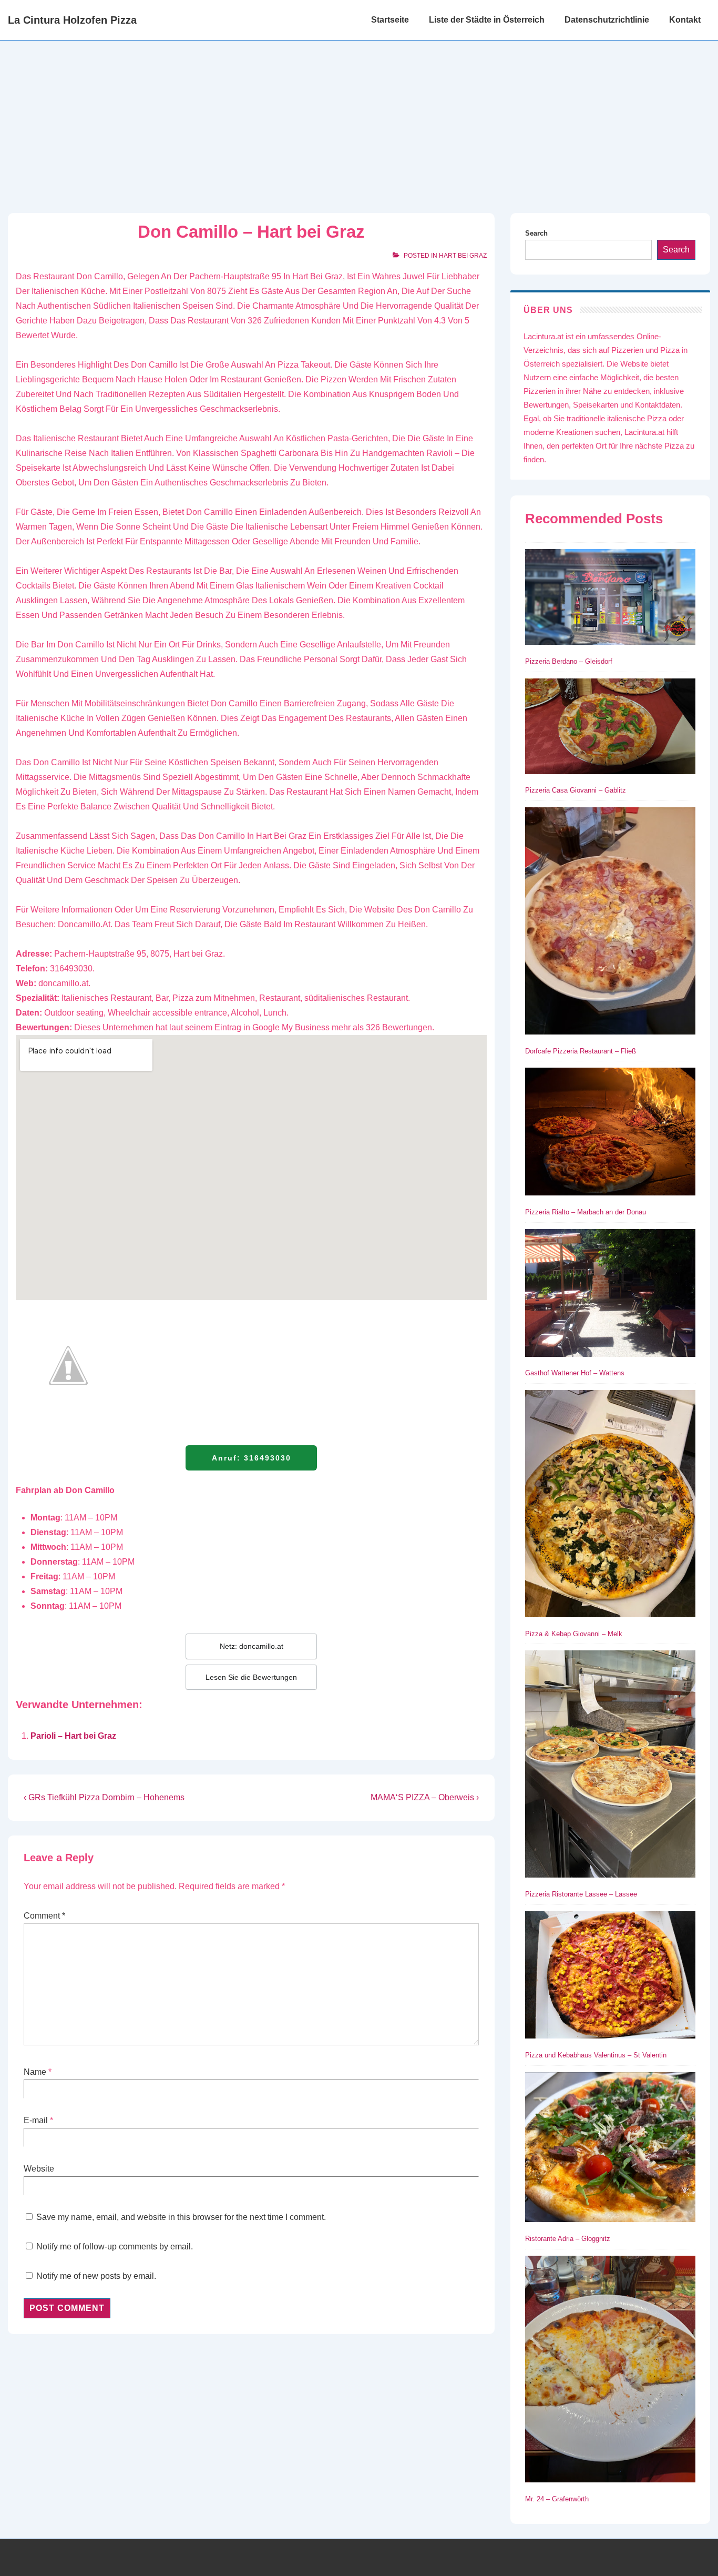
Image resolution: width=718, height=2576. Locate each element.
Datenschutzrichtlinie (607, 20)
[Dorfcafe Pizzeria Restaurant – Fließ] (610, 923)
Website (39, 2169)
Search (536, 233)
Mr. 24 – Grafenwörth (557, 2499)
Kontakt (685, 20)
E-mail (36, 2120)
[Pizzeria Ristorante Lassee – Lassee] (610, 1766)
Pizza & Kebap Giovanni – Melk (574, 1634)
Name (35, 2072)
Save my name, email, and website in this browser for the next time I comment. (181, 2217)
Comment (44, 1916)
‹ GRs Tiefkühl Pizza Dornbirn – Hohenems (104, 1797)
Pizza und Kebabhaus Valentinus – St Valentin (596, 2055)
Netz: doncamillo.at (252, 1646)
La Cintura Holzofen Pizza (72, 20)
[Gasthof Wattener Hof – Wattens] (610, 1295)
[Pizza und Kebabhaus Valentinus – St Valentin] (610, 1977)
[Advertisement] (359, 119)
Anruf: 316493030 (252, 1458)
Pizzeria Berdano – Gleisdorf (569, 661)
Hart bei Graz (463, 256)
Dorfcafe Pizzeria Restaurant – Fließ (581, 1051)
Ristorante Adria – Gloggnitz (568, 2239)
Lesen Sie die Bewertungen (251, 1677)
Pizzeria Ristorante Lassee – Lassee (581, 1894)
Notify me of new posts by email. (96, 2276)
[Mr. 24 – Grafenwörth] (610, 2371)
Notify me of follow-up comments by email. (115, 2247)
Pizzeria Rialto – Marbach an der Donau (586, 1212)
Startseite (390, 20)
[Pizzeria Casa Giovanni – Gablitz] (610, 728)
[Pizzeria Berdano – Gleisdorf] (610, 599)
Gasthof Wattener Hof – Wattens (575, 1373)
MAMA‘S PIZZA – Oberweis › (425, 1797)
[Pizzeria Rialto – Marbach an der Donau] (610, 1134)
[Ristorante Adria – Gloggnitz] (610, 2149)
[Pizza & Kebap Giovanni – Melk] (610, 1505)
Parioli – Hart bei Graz (73, 1736)
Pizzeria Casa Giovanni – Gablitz (576, 790)
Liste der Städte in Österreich (487, 20)
